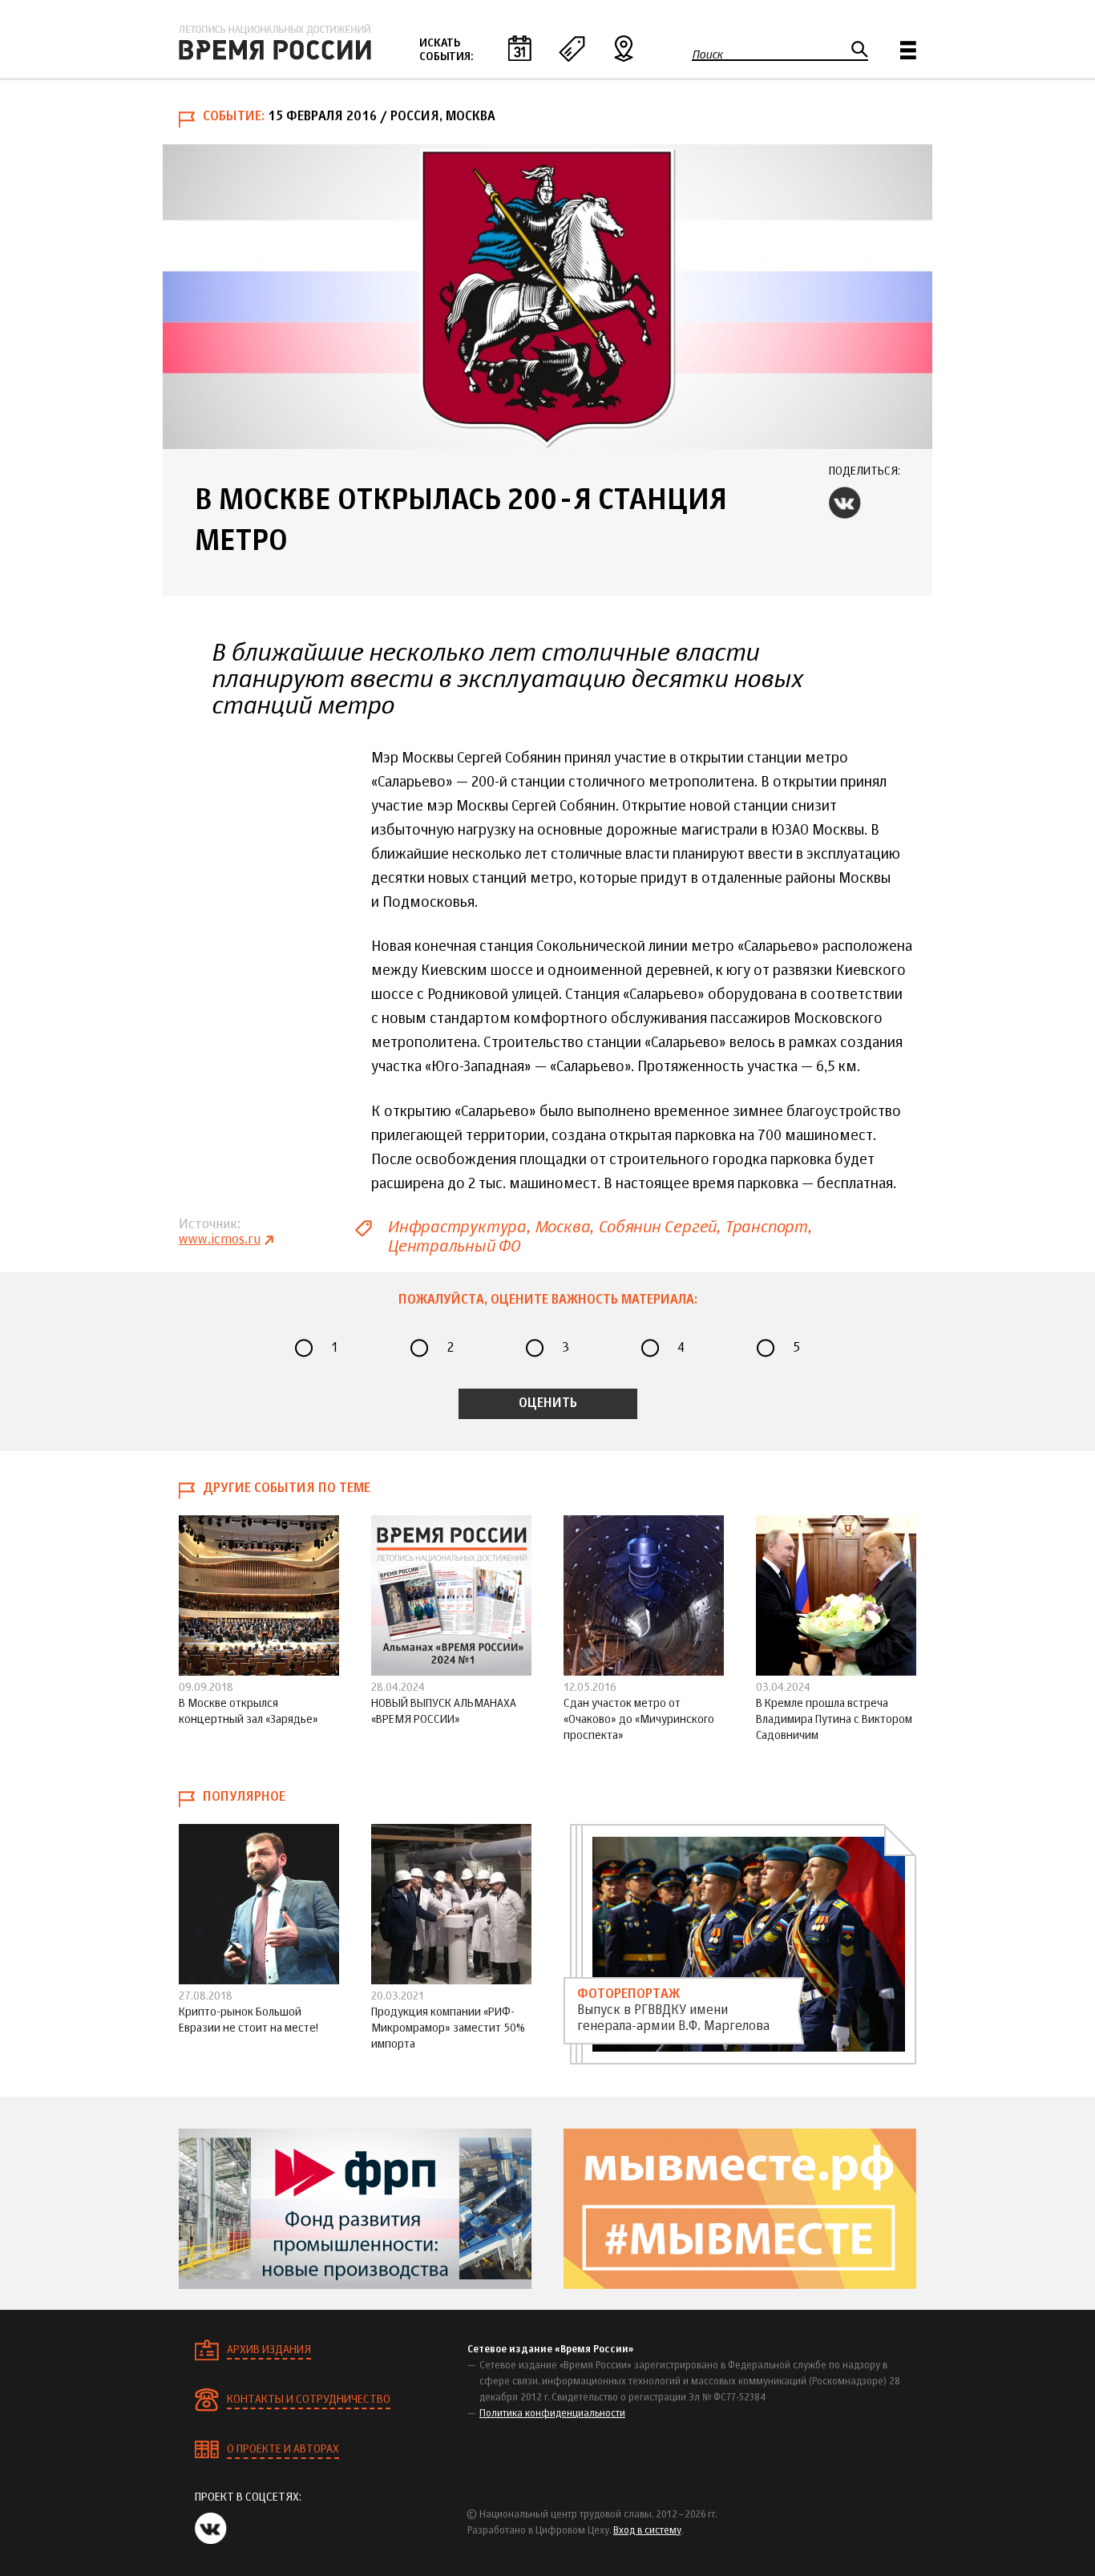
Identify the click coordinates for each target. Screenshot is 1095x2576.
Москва (562, 1227)
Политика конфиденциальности (552, 2414)
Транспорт (766, 1227)
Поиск (707, 55)
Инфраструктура (457, 1227)
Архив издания (269, 2350)
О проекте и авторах (283, 2449)
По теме (572, 48)
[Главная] (275, 42)
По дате (519, 48)
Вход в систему (647, 2531)
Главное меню (908, 50)
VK (845, 503)
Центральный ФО (453, 1246)
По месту (624, 48)
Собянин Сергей (657, 1227)
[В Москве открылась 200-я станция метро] (547, 297)
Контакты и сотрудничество (309, 2400)
